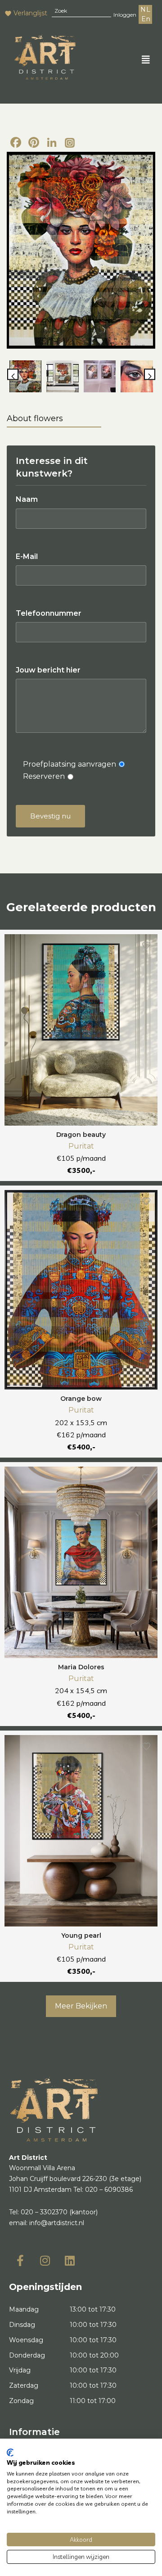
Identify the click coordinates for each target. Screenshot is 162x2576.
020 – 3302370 (44, 2212)
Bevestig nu (50, 816)
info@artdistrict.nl (57, 2223)
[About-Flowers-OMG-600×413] (100, 377)
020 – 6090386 (109, 2190)
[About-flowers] (81, 250)
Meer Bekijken (81, 2006)
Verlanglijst (30, 13)
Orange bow (81, 1399)
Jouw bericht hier (48, 670)
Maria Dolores (81, 1667)
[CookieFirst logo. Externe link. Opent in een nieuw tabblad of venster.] (10, 2453)
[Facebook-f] (20, 2260)
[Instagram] (70, 143)
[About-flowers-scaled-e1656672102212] (63, 377)
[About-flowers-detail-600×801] (137, 377)
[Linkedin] (70, 2260)
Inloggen (125, 15)
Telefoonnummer (49, 613)
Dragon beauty (81, 1135)
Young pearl (81, 1935)
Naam (27, 499)
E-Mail (27, 557)
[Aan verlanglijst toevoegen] (146, 945)
